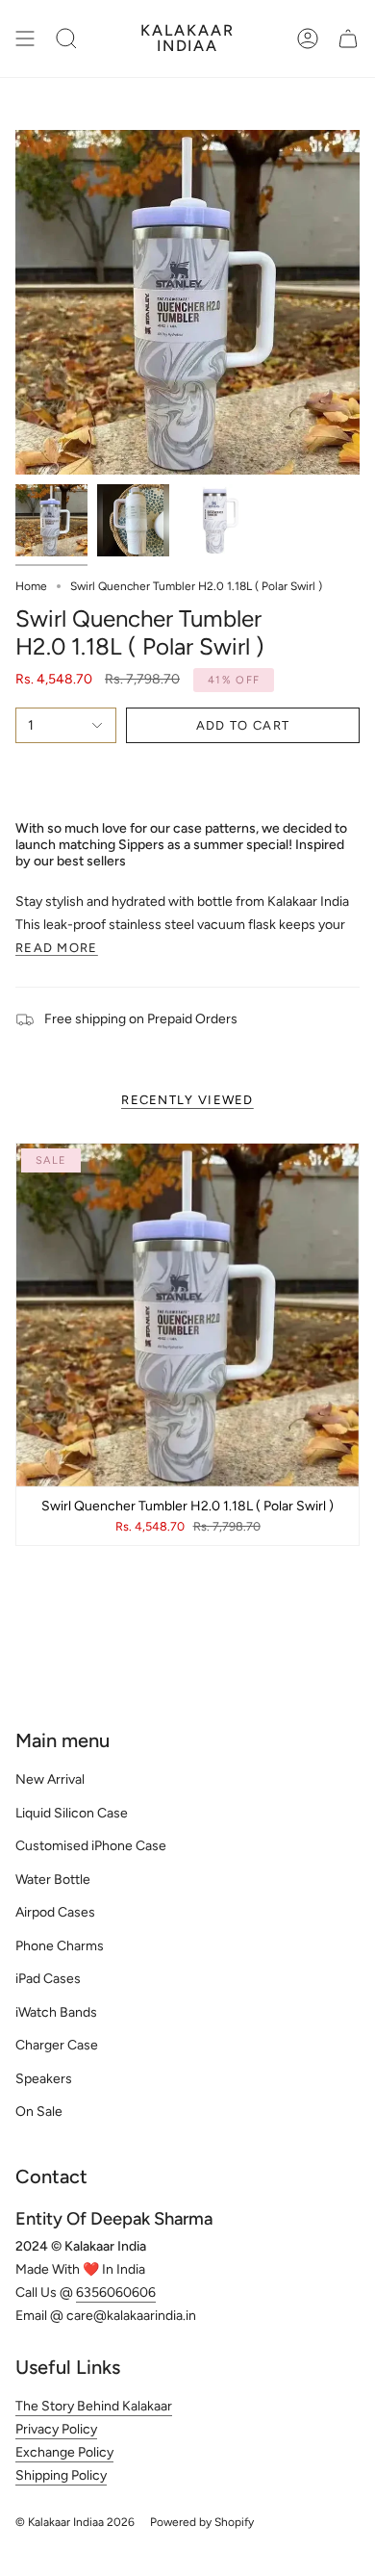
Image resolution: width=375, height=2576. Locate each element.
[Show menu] (25, 39)
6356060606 (116, 2293)
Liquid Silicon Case (72, 1813)
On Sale (39, 2112)
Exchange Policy (64, 2452)
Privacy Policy (56, 2429)
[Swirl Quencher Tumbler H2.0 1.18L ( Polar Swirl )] (187, 1315)
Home (31, 586)
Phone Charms (60, 1946)
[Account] (308, 39)
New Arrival (50, 1779)
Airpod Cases (55, 1912)
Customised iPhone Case (91, 1846)
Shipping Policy (61, 2475)
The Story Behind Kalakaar (94, 2406)
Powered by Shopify (202, 2522)
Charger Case (57, 2045)
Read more (57, 948)
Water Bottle (53, 1880)
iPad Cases (48, 1979)
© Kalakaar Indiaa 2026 (75, 2522)
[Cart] (348, 39)
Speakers (44, 2079)
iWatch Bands (56, 2012)
